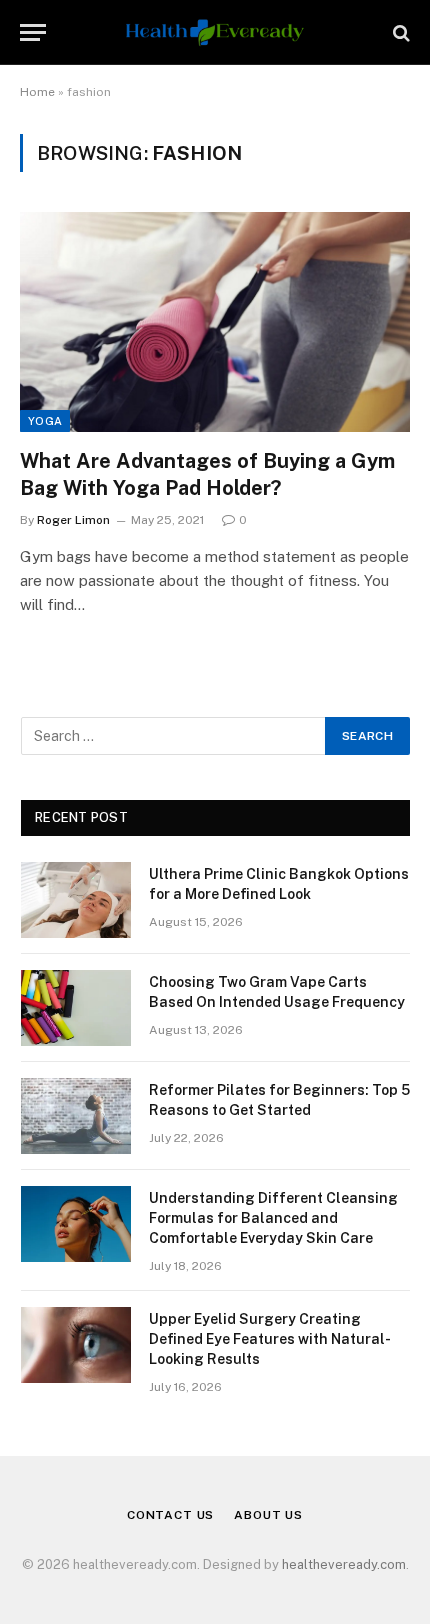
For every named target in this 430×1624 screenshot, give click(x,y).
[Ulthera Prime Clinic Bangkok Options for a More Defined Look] (76, 900)
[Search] (399, 32)
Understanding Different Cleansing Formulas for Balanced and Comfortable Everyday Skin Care (273, 1218)
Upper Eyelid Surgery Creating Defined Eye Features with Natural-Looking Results (270, 1339)
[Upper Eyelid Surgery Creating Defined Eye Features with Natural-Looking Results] (76, 1345)
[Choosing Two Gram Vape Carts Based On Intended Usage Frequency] (76, 1008)
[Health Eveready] (215, 32)
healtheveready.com (344, 1564)
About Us (268, 1515)
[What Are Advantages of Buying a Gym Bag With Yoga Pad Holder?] (215, 321)
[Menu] (33, 32)
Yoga (45, 421)
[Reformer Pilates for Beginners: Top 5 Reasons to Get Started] (76, 1116)
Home (37, 92)
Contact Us (170, 1515)
